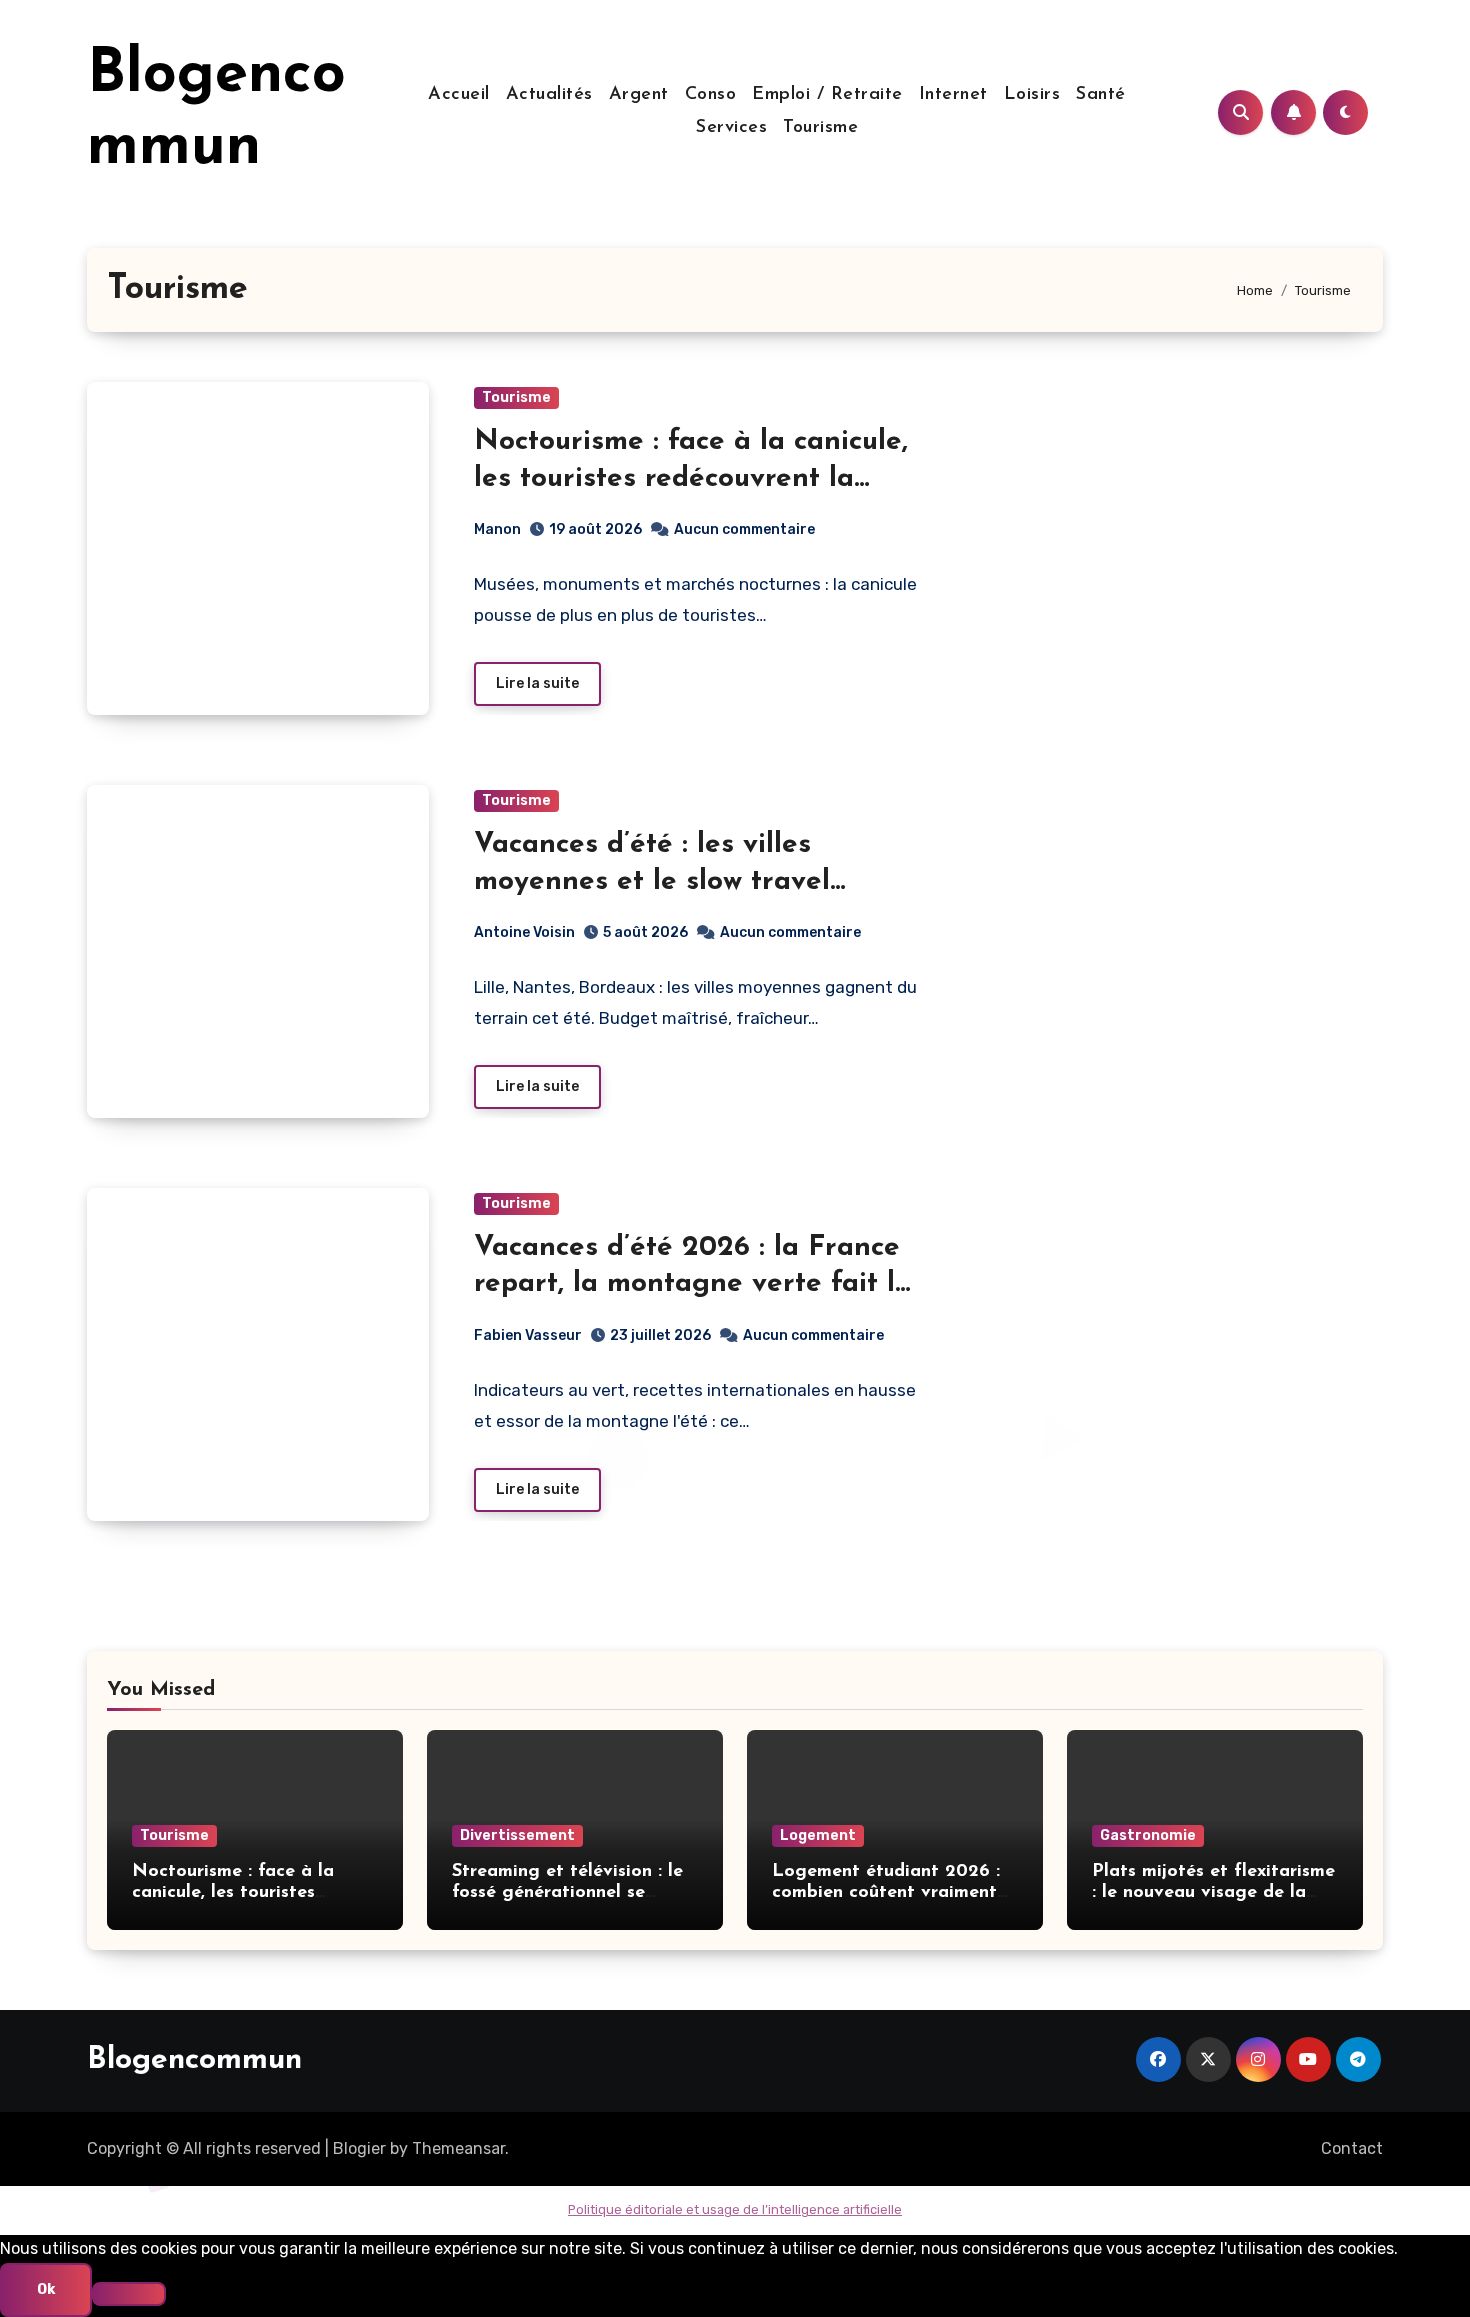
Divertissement (517, 1835)
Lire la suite (537, 683)
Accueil (459, 95)
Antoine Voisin (524, 932)
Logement (818, 1835)
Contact (1352, 2148)
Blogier (359, 2148)
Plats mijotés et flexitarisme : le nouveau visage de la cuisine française (1213, 1893)
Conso (711, 95)
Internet (953, 95)
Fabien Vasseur (528, 1335)
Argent (639, 95)
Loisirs (1032, 95)
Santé (1101, 95)
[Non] (129, 2294)
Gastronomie (1148, 1835)
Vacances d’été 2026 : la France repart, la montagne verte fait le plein (692, 1284)
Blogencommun (194, 2060)
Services (731, 128)
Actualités (549, 95)
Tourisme (820, 128)
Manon (497, 529)
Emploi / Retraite (827, 95)
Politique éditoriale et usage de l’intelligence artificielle (735, 2209)
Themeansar (458, 2148)
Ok (46, 2289)
